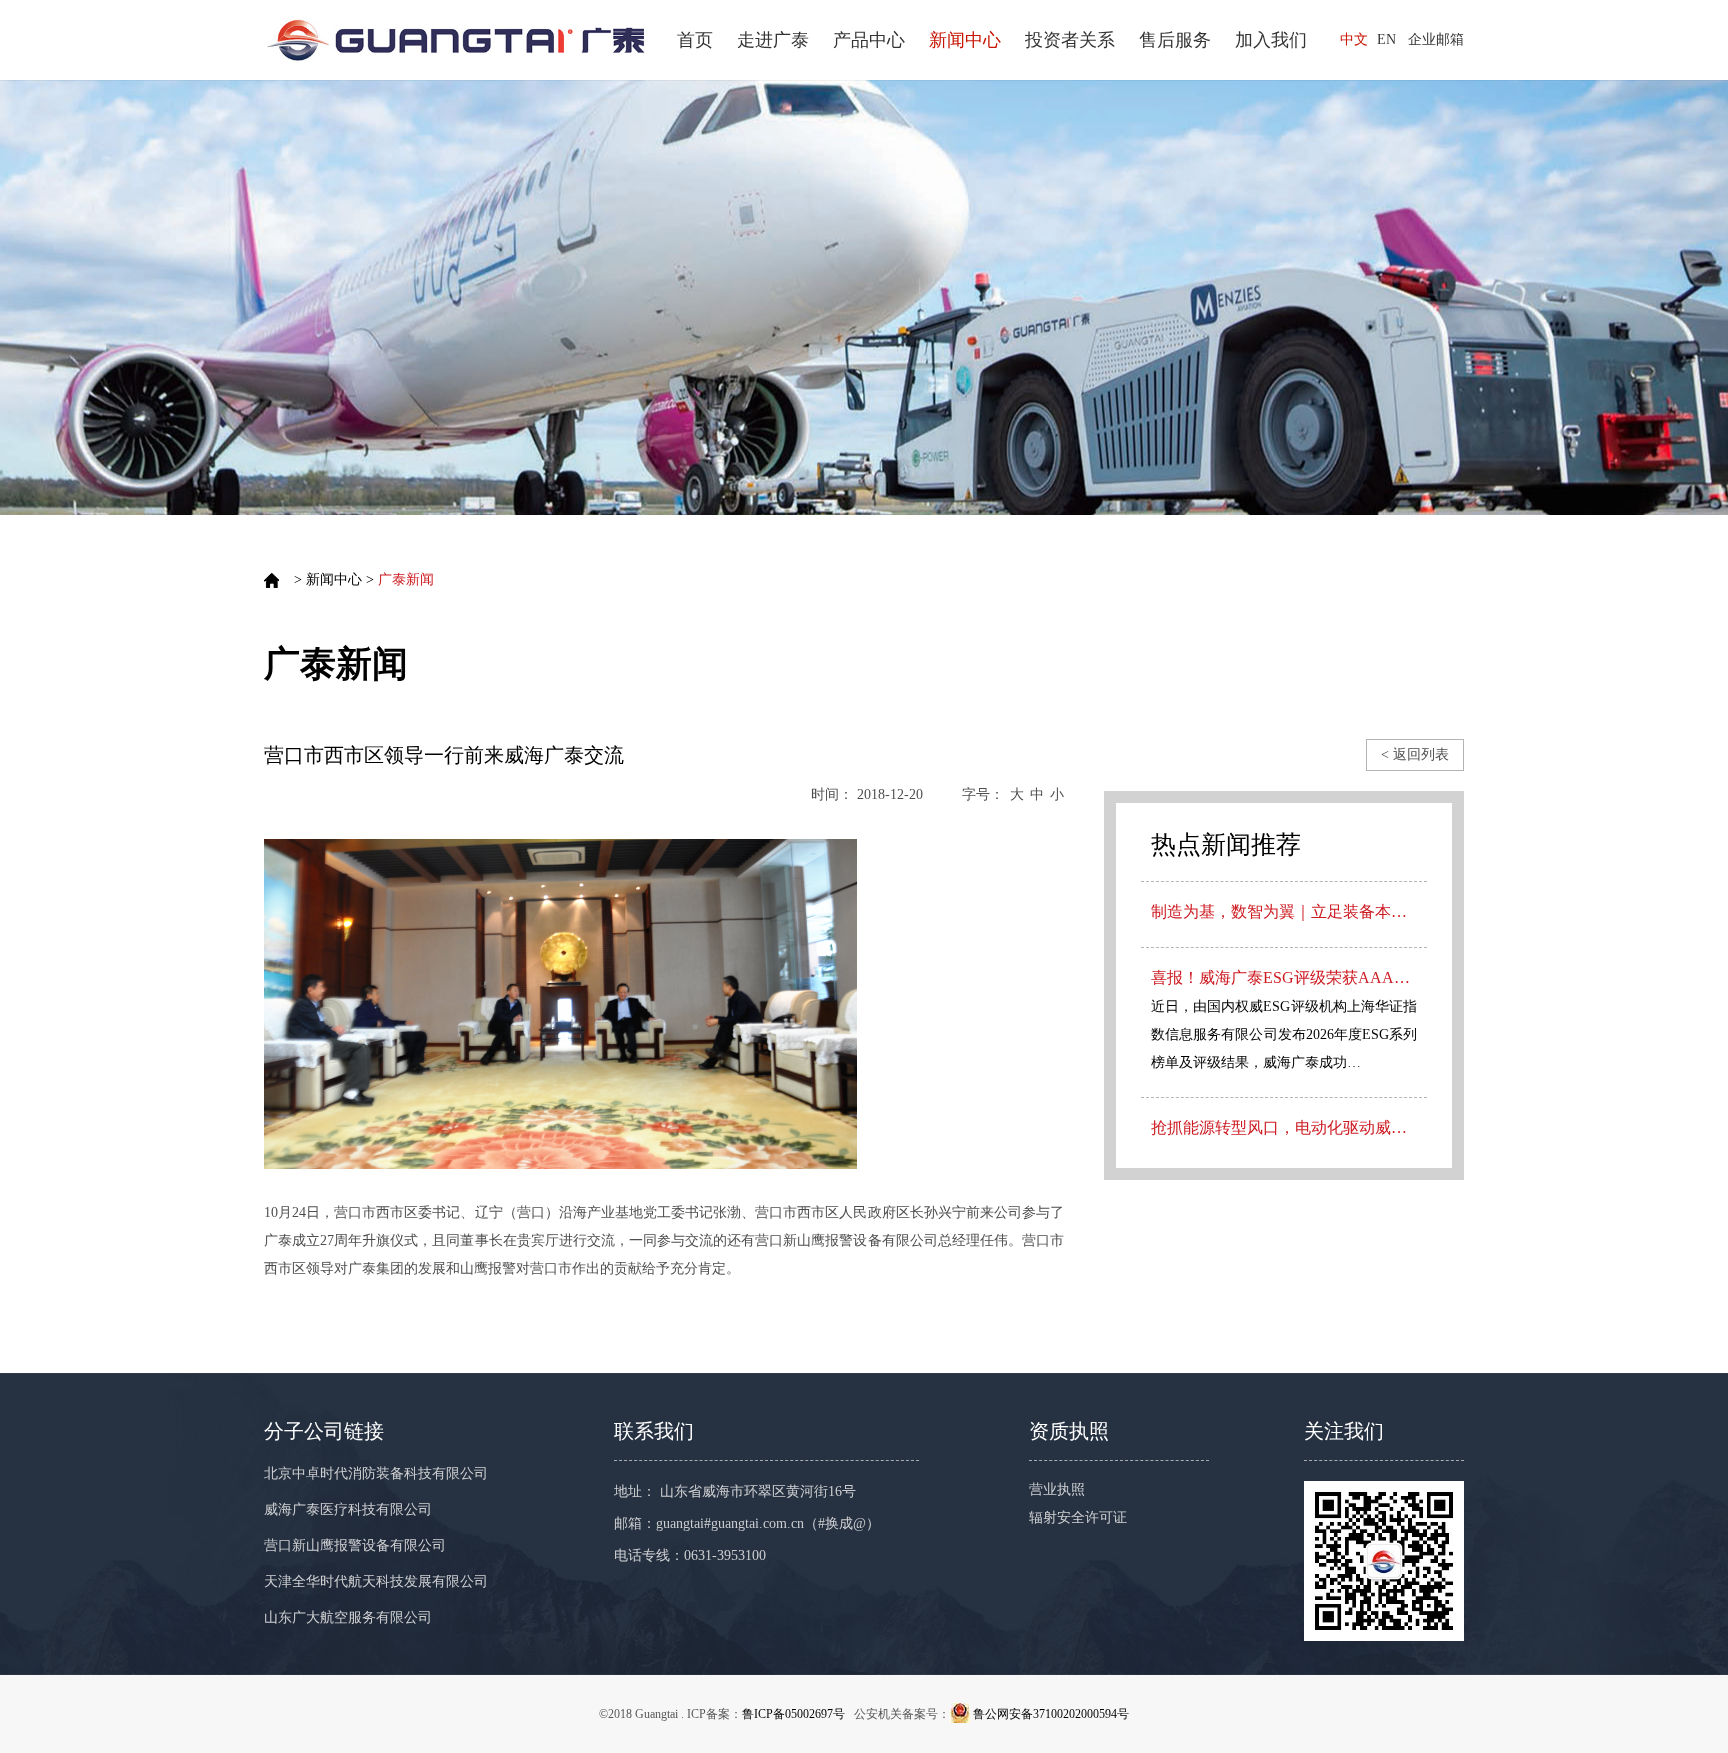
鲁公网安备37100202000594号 (1051, 1714)
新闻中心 (965, 40)
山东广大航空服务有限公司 (348, 1617)
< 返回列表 (1415, 754)
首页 (695, 40)
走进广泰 (773, 40)
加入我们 (1271, 40)
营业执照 (1057, 1489)
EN (1386, 39)
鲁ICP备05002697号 (793, 1714)
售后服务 (1175, 40)
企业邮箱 (1436, 39)
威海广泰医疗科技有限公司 (348, 1509)
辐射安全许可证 (1078, 1517)
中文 (1354, 39)
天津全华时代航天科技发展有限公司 (376, 1581)
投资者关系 (1070, 40)
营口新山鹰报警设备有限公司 (355, 1545)
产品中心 (869, 40)
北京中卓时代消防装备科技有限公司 (376, 1473)
